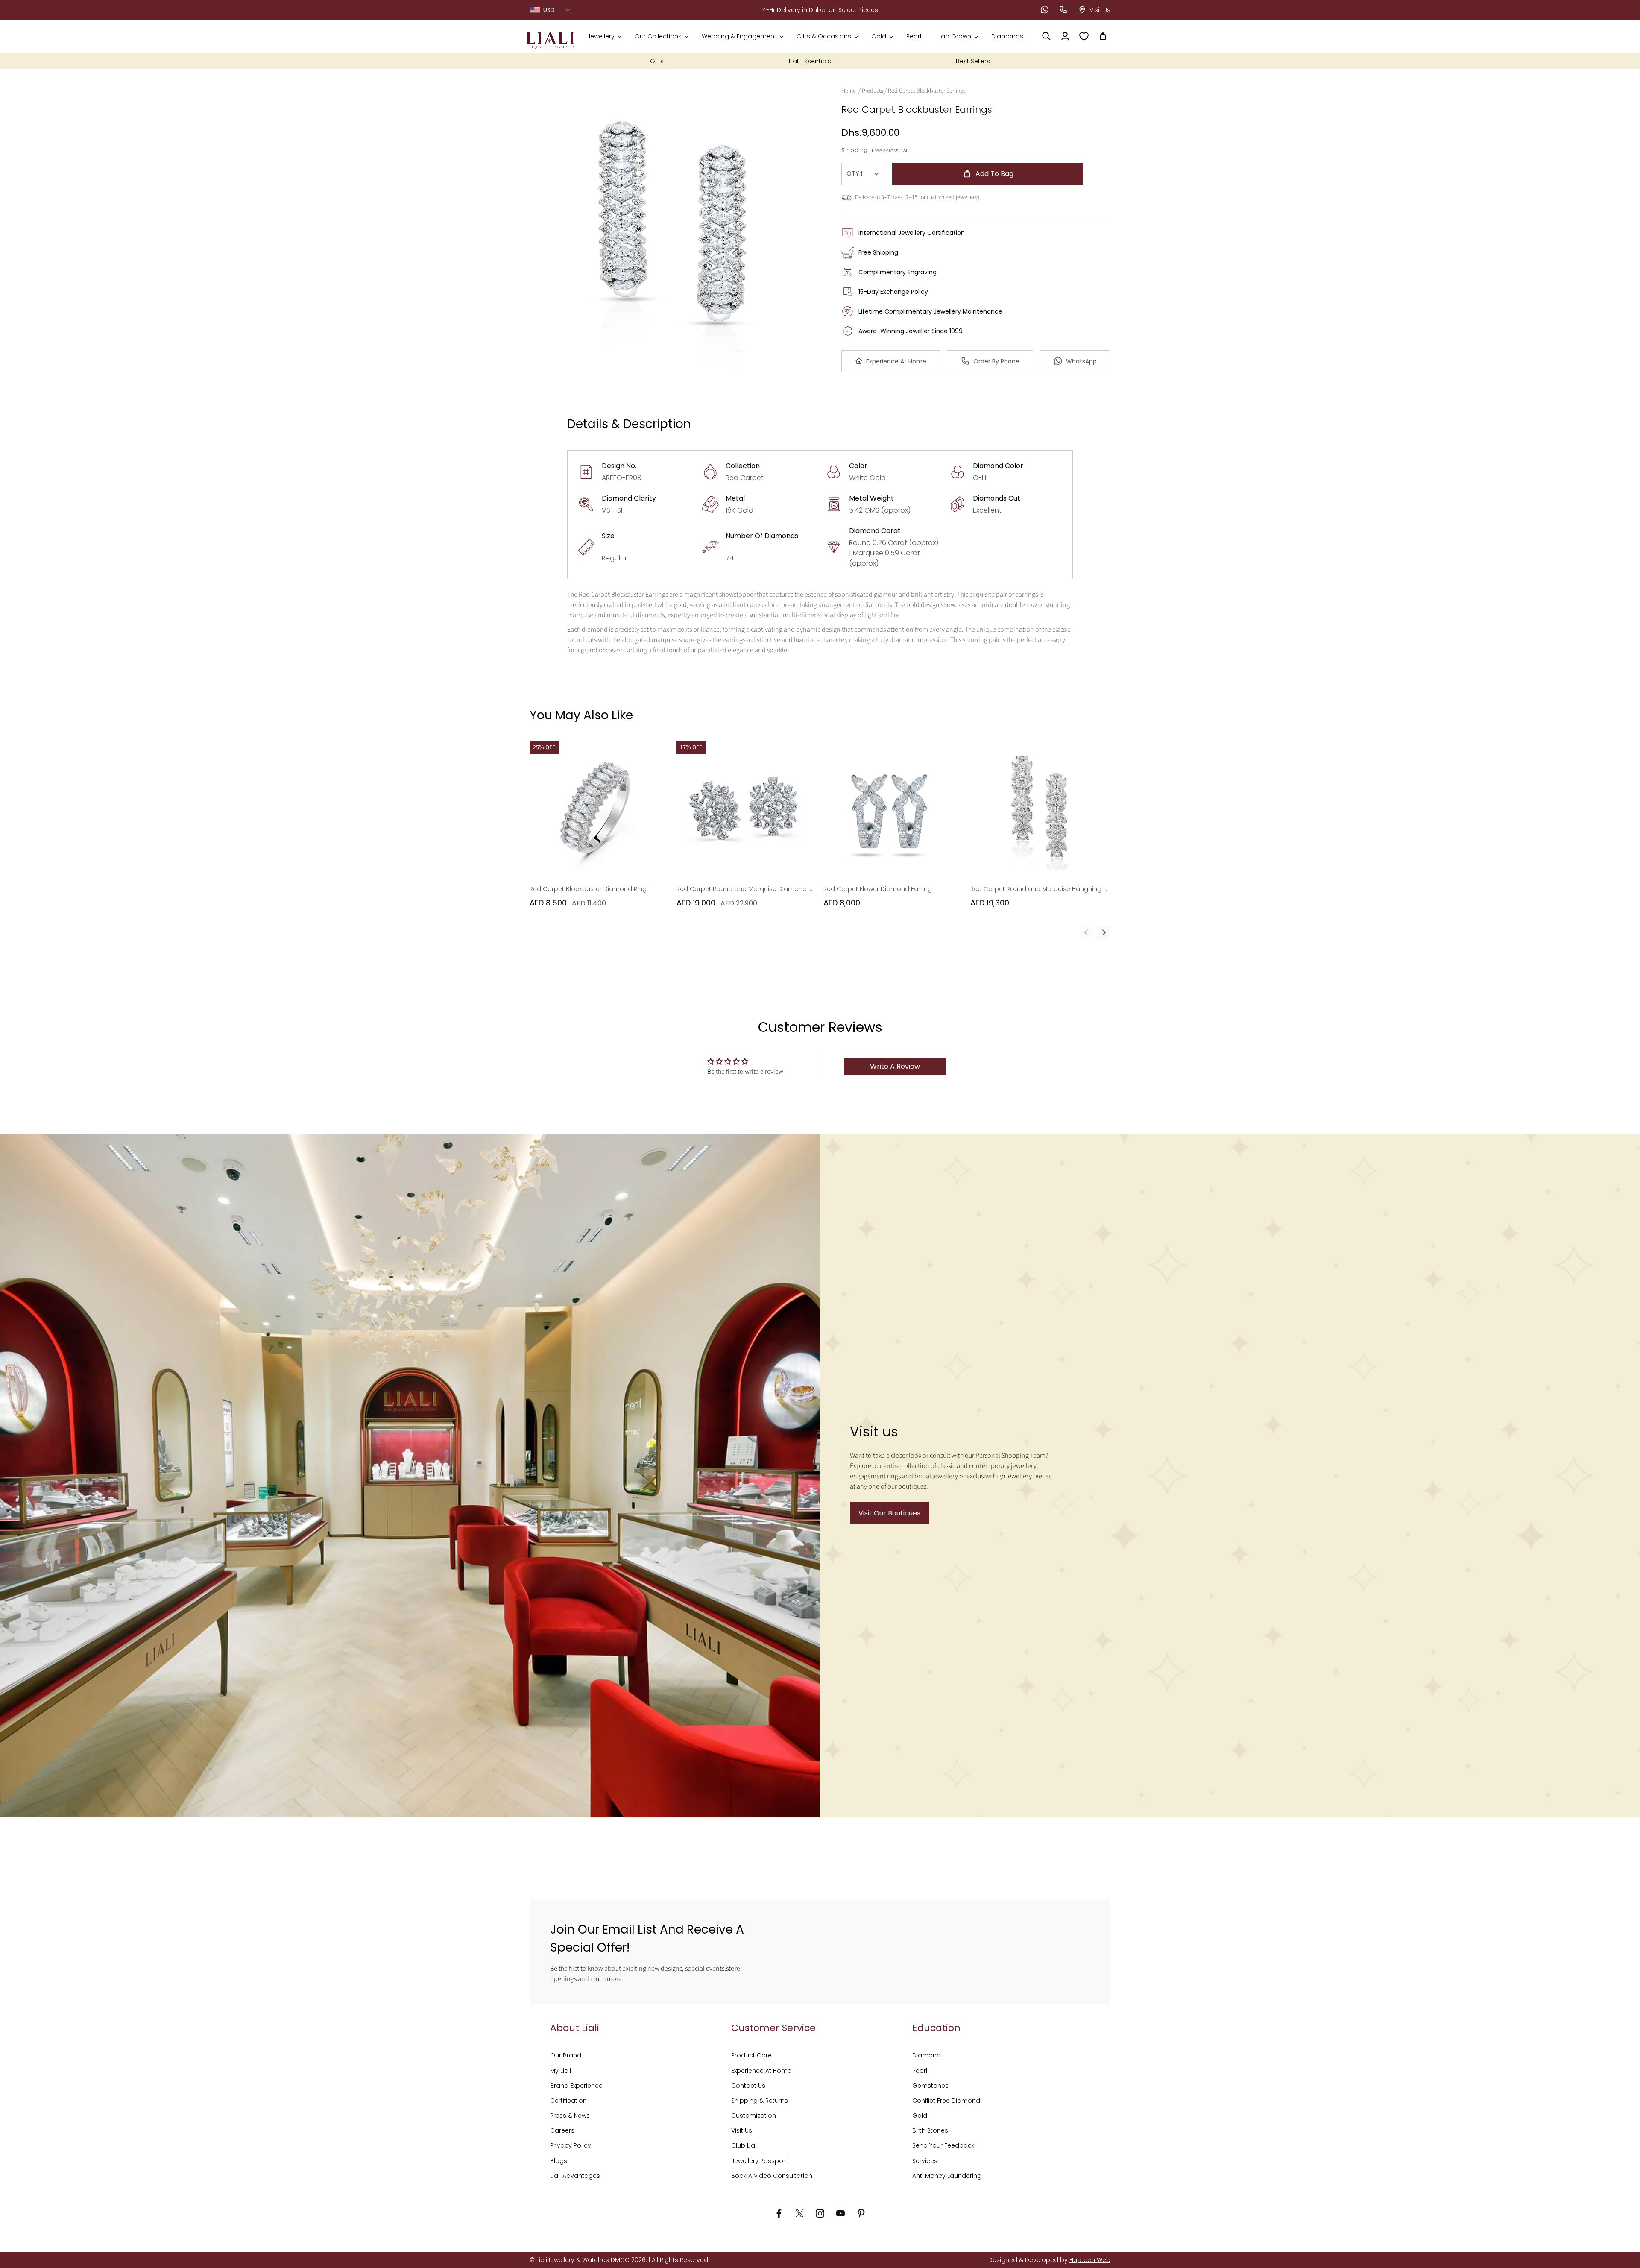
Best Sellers (973, 61)
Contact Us (748, 2086)
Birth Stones (930, 2130)
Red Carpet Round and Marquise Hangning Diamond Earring (1039, 889)
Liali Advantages (575, 2176)
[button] (604, 36)
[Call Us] (1063, 10)
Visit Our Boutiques (889, 1513)
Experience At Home (896, 361)
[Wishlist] (1084, 36)
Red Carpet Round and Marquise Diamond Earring (745, 889)
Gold (920, 2116)
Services (925, 2161)
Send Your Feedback (943, 2145)
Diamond (927, 2055)
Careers (562, 2130)
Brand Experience (576, 2086)
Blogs (559, 2161)
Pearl (920, 2071)
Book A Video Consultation (772, 2176)
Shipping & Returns (760, 2101)
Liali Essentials (810, 61)
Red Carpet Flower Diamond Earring (878, 889)
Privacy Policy (571, 2145)
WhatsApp (1081, 361)
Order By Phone (996, 361)
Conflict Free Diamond (946, 2101)
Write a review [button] (895, 1066)
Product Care (751, 2055)
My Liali (561, 2071)
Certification (568, 2101)
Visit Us (742, 2130)
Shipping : (856, 150)
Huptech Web (1090, 2260)
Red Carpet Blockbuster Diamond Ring (588, 889)
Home (849, 91)
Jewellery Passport (759, 2161)
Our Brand (566, 2055)
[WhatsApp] (1045, 10)
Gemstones (930, 2086)
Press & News (570, 2116)
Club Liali (744, 2145)
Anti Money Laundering (947, 2176)
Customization (754, 2116)
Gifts (657, 61)
